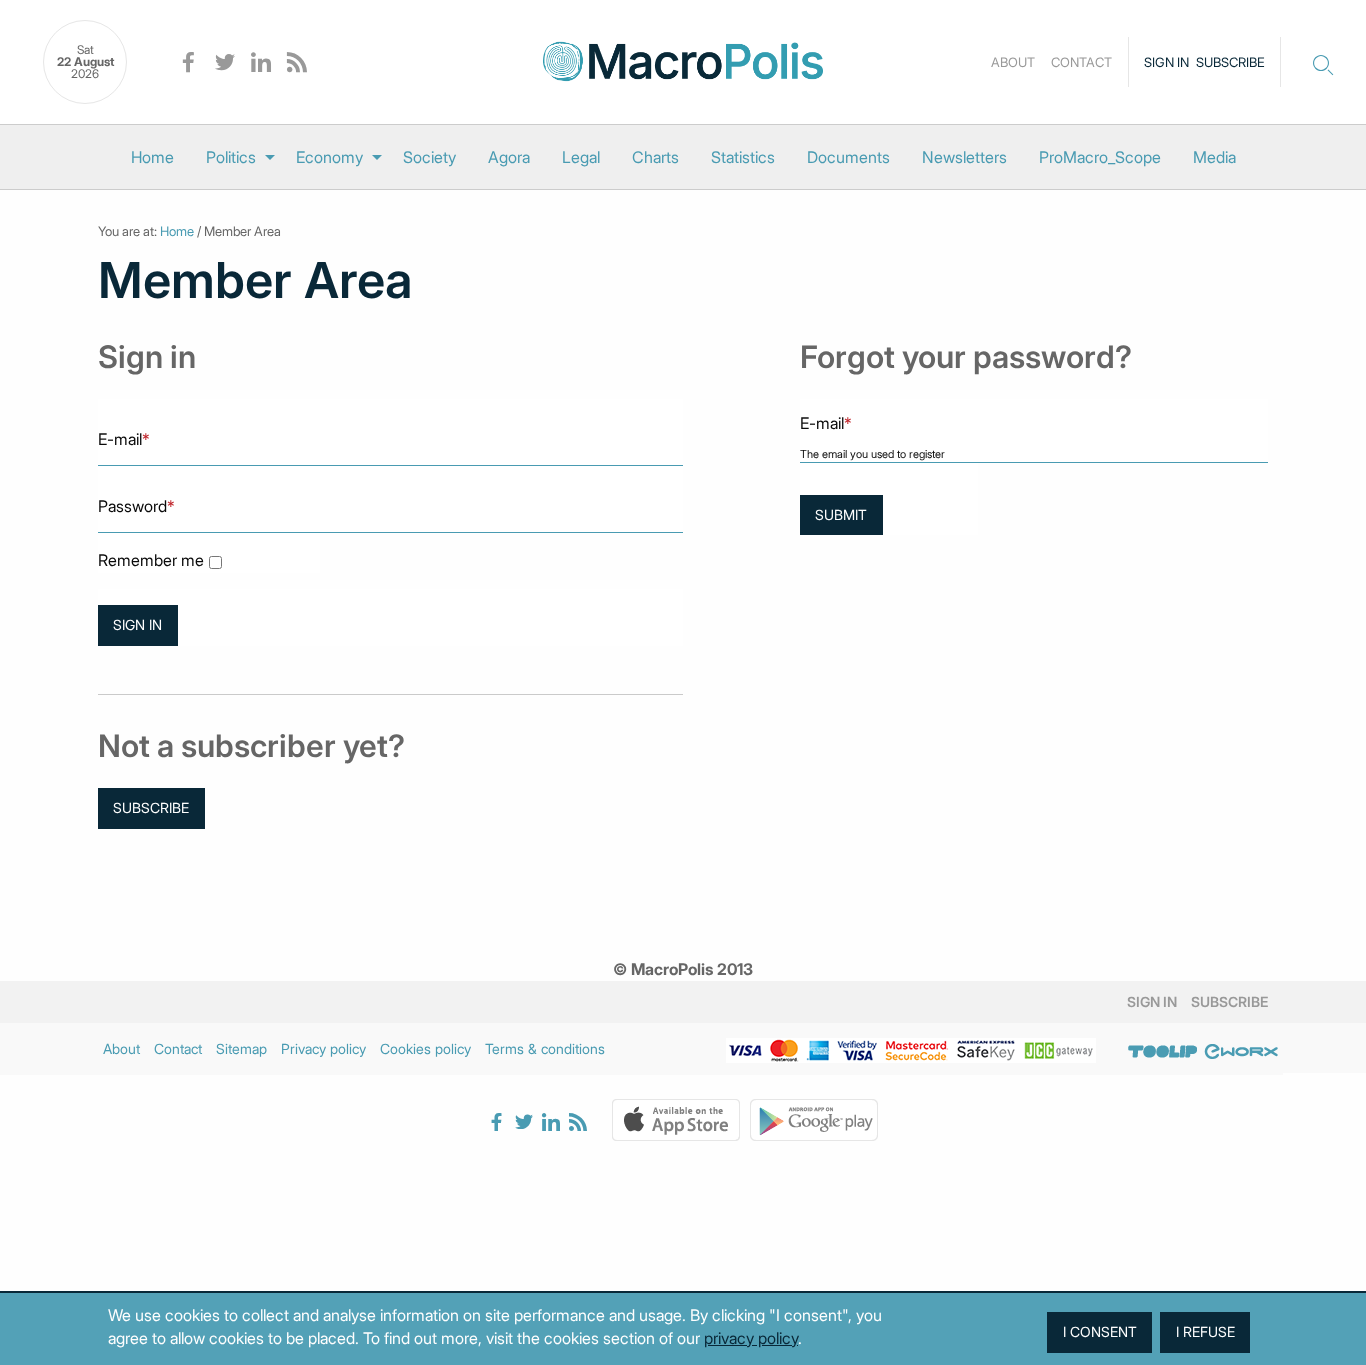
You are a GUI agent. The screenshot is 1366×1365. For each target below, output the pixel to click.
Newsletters (964, 157)
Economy (329, 157)
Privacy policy (323, 1048)
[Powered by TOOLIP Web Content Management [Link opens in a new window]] (1163, 1052)
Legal (581, 157)
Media (1214, 157)
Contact (1081, 62)
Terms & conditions (545, 1048)
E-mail (124, 439)
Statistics (743, 157)
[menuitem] (152, 157)
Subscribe (1230, 62)
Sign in (1166, 62)
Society (429, 157)
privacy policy (751, 1338)
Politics (231, 157)
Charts (655, 157)
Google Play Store (814, 1120)
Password (136, 506)
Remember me (151, 560)
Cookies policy (425, 1048)
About (1013, 62)
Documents (848, 157)
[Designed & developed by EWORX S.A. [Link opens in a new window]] (1241, 1052)
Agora (509, 157)
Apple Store (676, 1120)
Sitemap (241, 1048)
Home (152, 157)
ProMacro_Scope (1100, 157)
